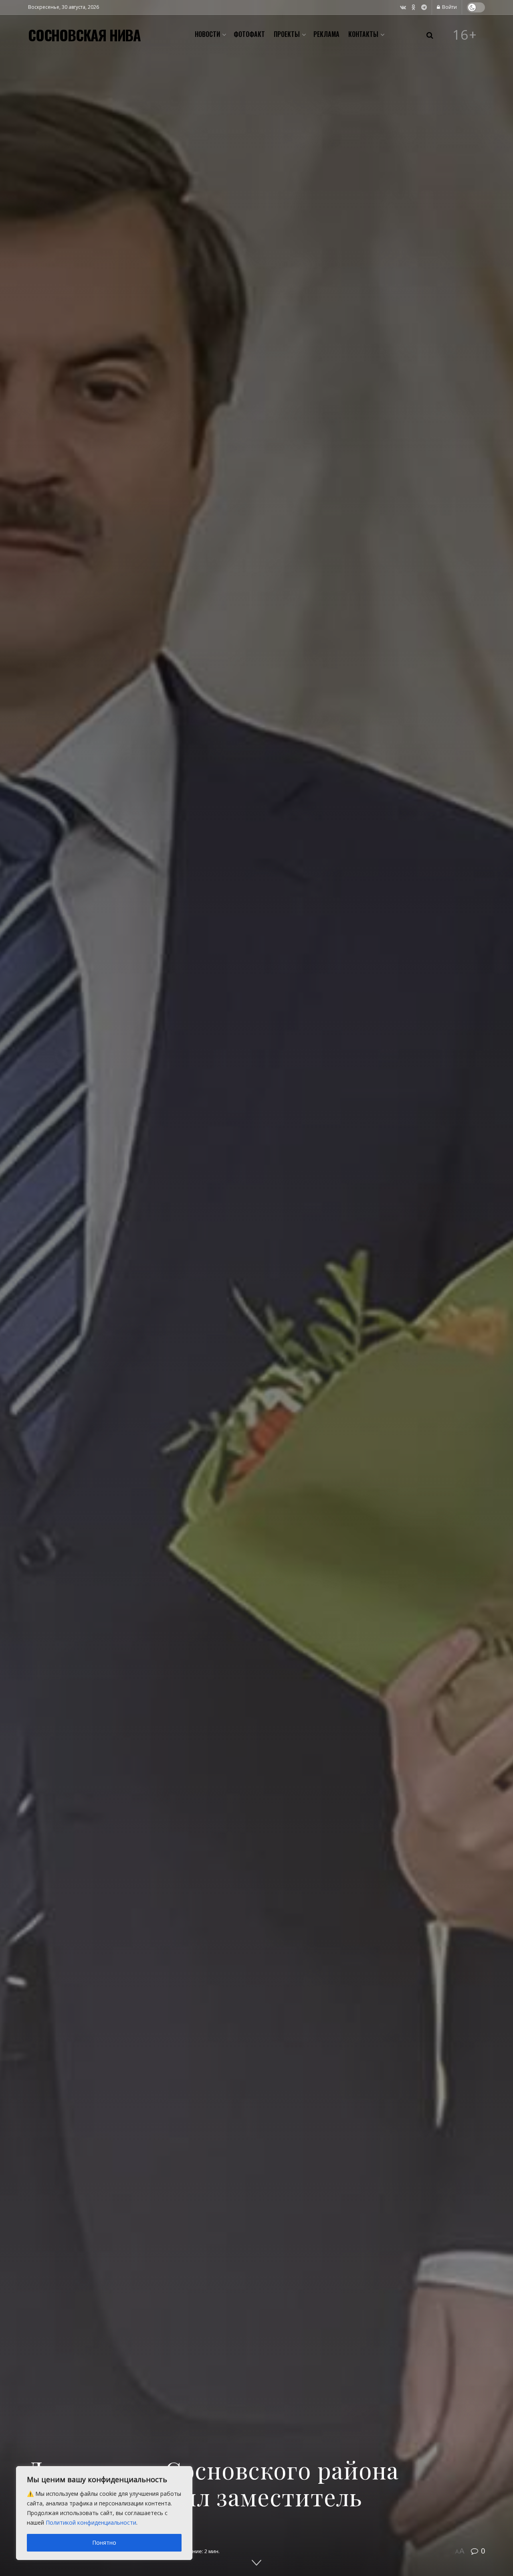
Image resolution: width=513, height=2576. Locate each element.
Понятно (104, 2543)
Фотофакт (249, 34)
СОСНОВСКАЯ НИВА (84, 35)
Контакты (363, 34)
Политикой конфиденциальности (91, 2522)
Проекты (287, 34)
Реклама (326, 34)
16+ (465, 35)
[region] (104, 2513)
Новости (207, 34)
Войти (449, 7)
